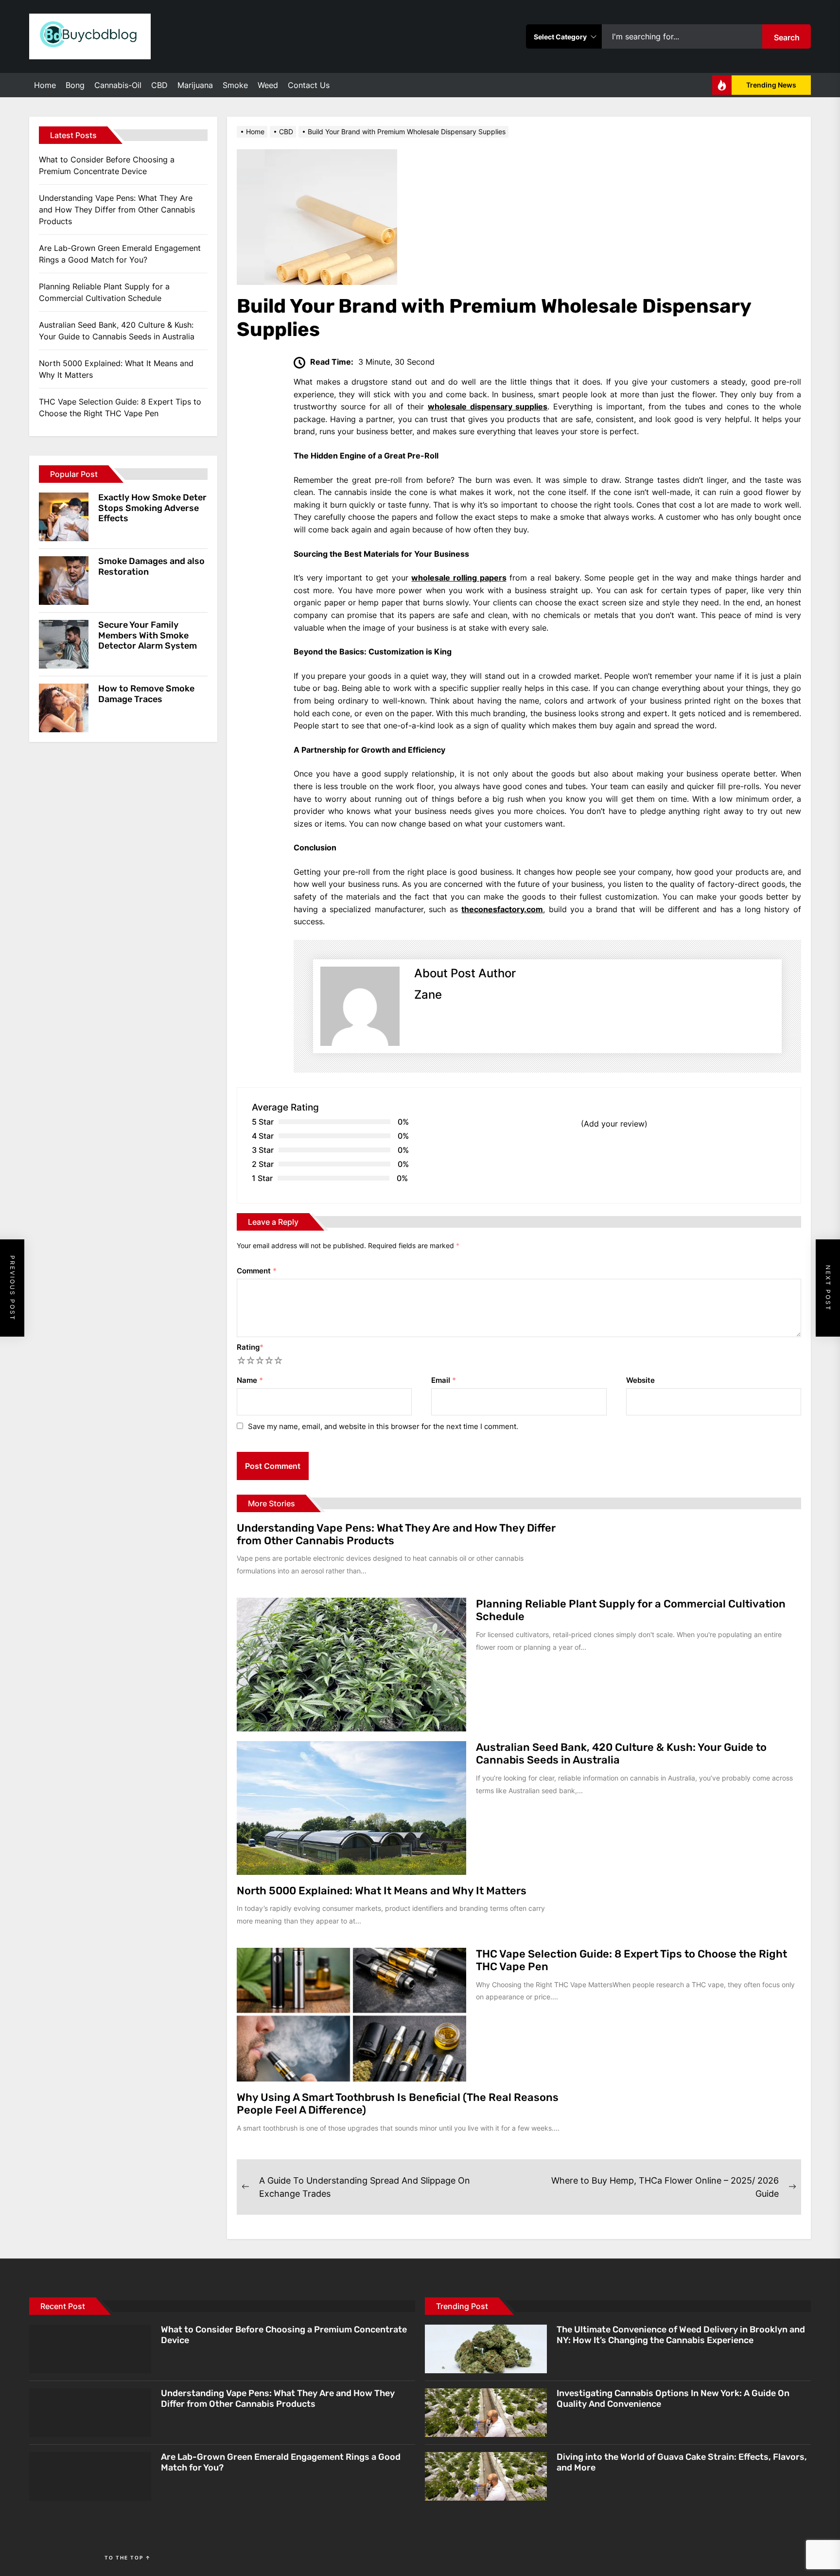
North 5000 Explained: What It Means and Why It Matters (382, 1891)
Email (444, 1380)
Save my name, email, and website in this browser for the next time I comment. (383, 1426)
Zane (428, 995)
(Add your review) (614, 1124)
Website (640, 1380)
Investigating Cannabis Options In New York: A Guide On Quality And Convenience (673, 2399)
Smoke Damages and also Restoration (151, 566)
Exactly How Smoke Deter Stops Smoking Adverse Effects (152, 508)
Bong (75, 85)
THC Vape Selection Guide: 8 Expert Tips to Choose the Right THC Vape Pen (631, 1960)
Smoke (235, 85)
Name (250, 1380)
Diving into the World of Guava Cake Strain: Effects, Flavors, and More (682, 2462)
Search (787, 37)
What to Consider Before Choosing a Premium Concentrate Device (107, 165)
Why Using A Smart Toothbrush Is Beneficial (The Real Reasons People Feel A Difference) (398, 2104)
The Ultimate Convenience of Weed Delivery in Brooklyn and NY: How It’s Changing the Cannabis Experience (681, 2335)
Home (45, 85)
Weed (268, 85)
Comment (257, 1271)
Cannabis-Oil (118, 85)
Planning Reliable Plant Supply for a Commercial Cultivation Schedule (631, 1610)
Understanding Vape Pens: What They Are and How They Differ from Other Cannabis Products (396, 1534)
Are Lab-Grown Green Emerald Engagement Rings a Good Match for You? (120, 254)
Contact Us (309, 85)
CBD (159, 85)
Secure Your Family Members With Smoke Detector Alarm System (148, 635)
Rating (250, 1347)
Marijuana (195, 85)
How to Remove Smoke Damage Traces (146, 694)
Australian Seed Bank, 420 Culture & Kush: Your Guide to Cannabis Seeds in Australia (621, 1754)
